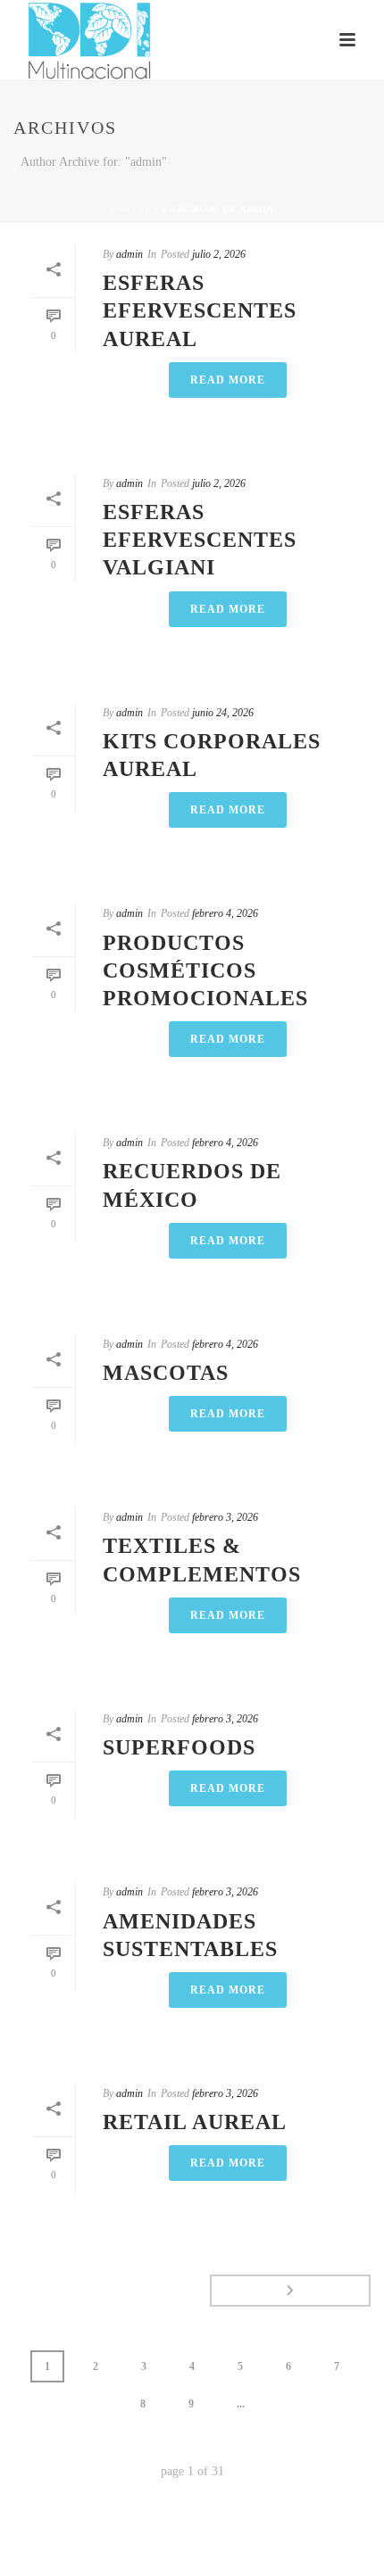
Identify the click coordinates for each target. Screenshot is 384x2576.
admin (129, 254)
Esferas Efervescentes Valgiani (200, 540)
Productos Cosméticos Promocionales (205, 970)
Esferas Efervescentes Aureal (200, 310)
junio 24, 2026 (223, 713)
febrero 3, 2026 (225, 1517)
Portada (134, 209)
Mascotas (166, 1373)
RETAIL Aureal (195, 2122)
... (241, 2404)
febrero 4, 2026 (225, 913)
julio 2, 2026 (219, 254)
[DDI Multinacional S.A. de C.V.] (9, 40)
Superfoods (179, 1747)
